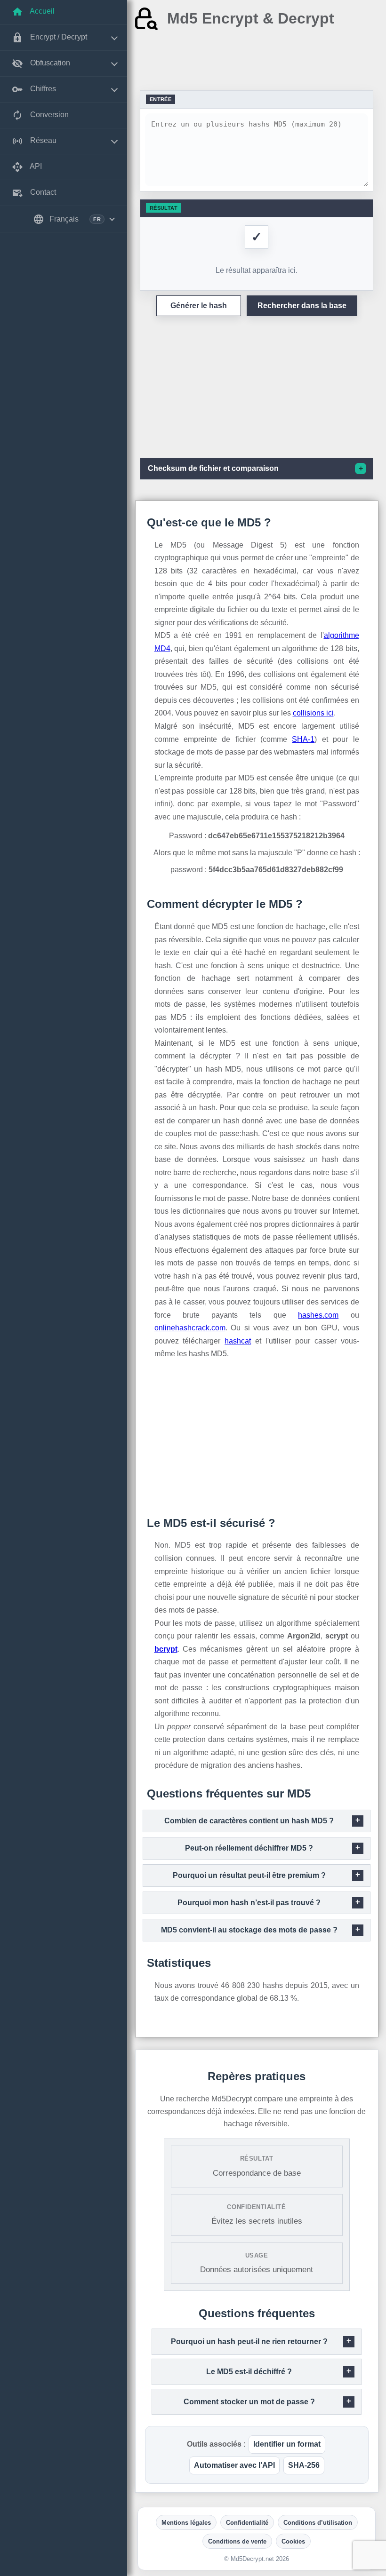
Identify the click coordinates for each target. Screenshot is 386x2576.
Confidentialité (247, 2523)
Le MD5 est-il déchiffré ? (249, 2372)
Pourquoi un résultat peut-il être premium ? (249, 1875)
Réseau (42, 140)
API (35, 166)
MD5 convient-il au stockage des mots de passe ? (249, 1930)
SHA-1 (303, 739)
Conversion (48, 115)
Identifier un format (287, 2444)
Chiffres (42, 89)
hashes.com (318, 1315)
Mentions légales (186, 2523)
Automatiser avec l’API (234, 2465)
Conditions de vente (237, 2541)
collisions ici (313, 713)
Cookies (293, 2541)
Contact (42, 192)
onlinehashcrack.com (190, 1328)
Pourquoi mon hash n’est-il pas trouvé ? (249, 1903)
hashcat (238, 1341)
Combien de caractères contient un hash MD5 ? (249, 1821)
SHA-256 (304, 2465)
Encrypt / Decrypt (58, 37)
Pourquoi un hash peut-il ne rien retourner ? (249, 2341)
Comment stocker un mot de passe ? (249, 2402)
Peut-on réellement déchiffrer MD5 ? (249, 1848)
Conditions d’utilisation (318, 2523)
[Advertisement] (257, 61)
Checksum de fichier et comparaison (213, 468)
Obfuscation (49, 63)
